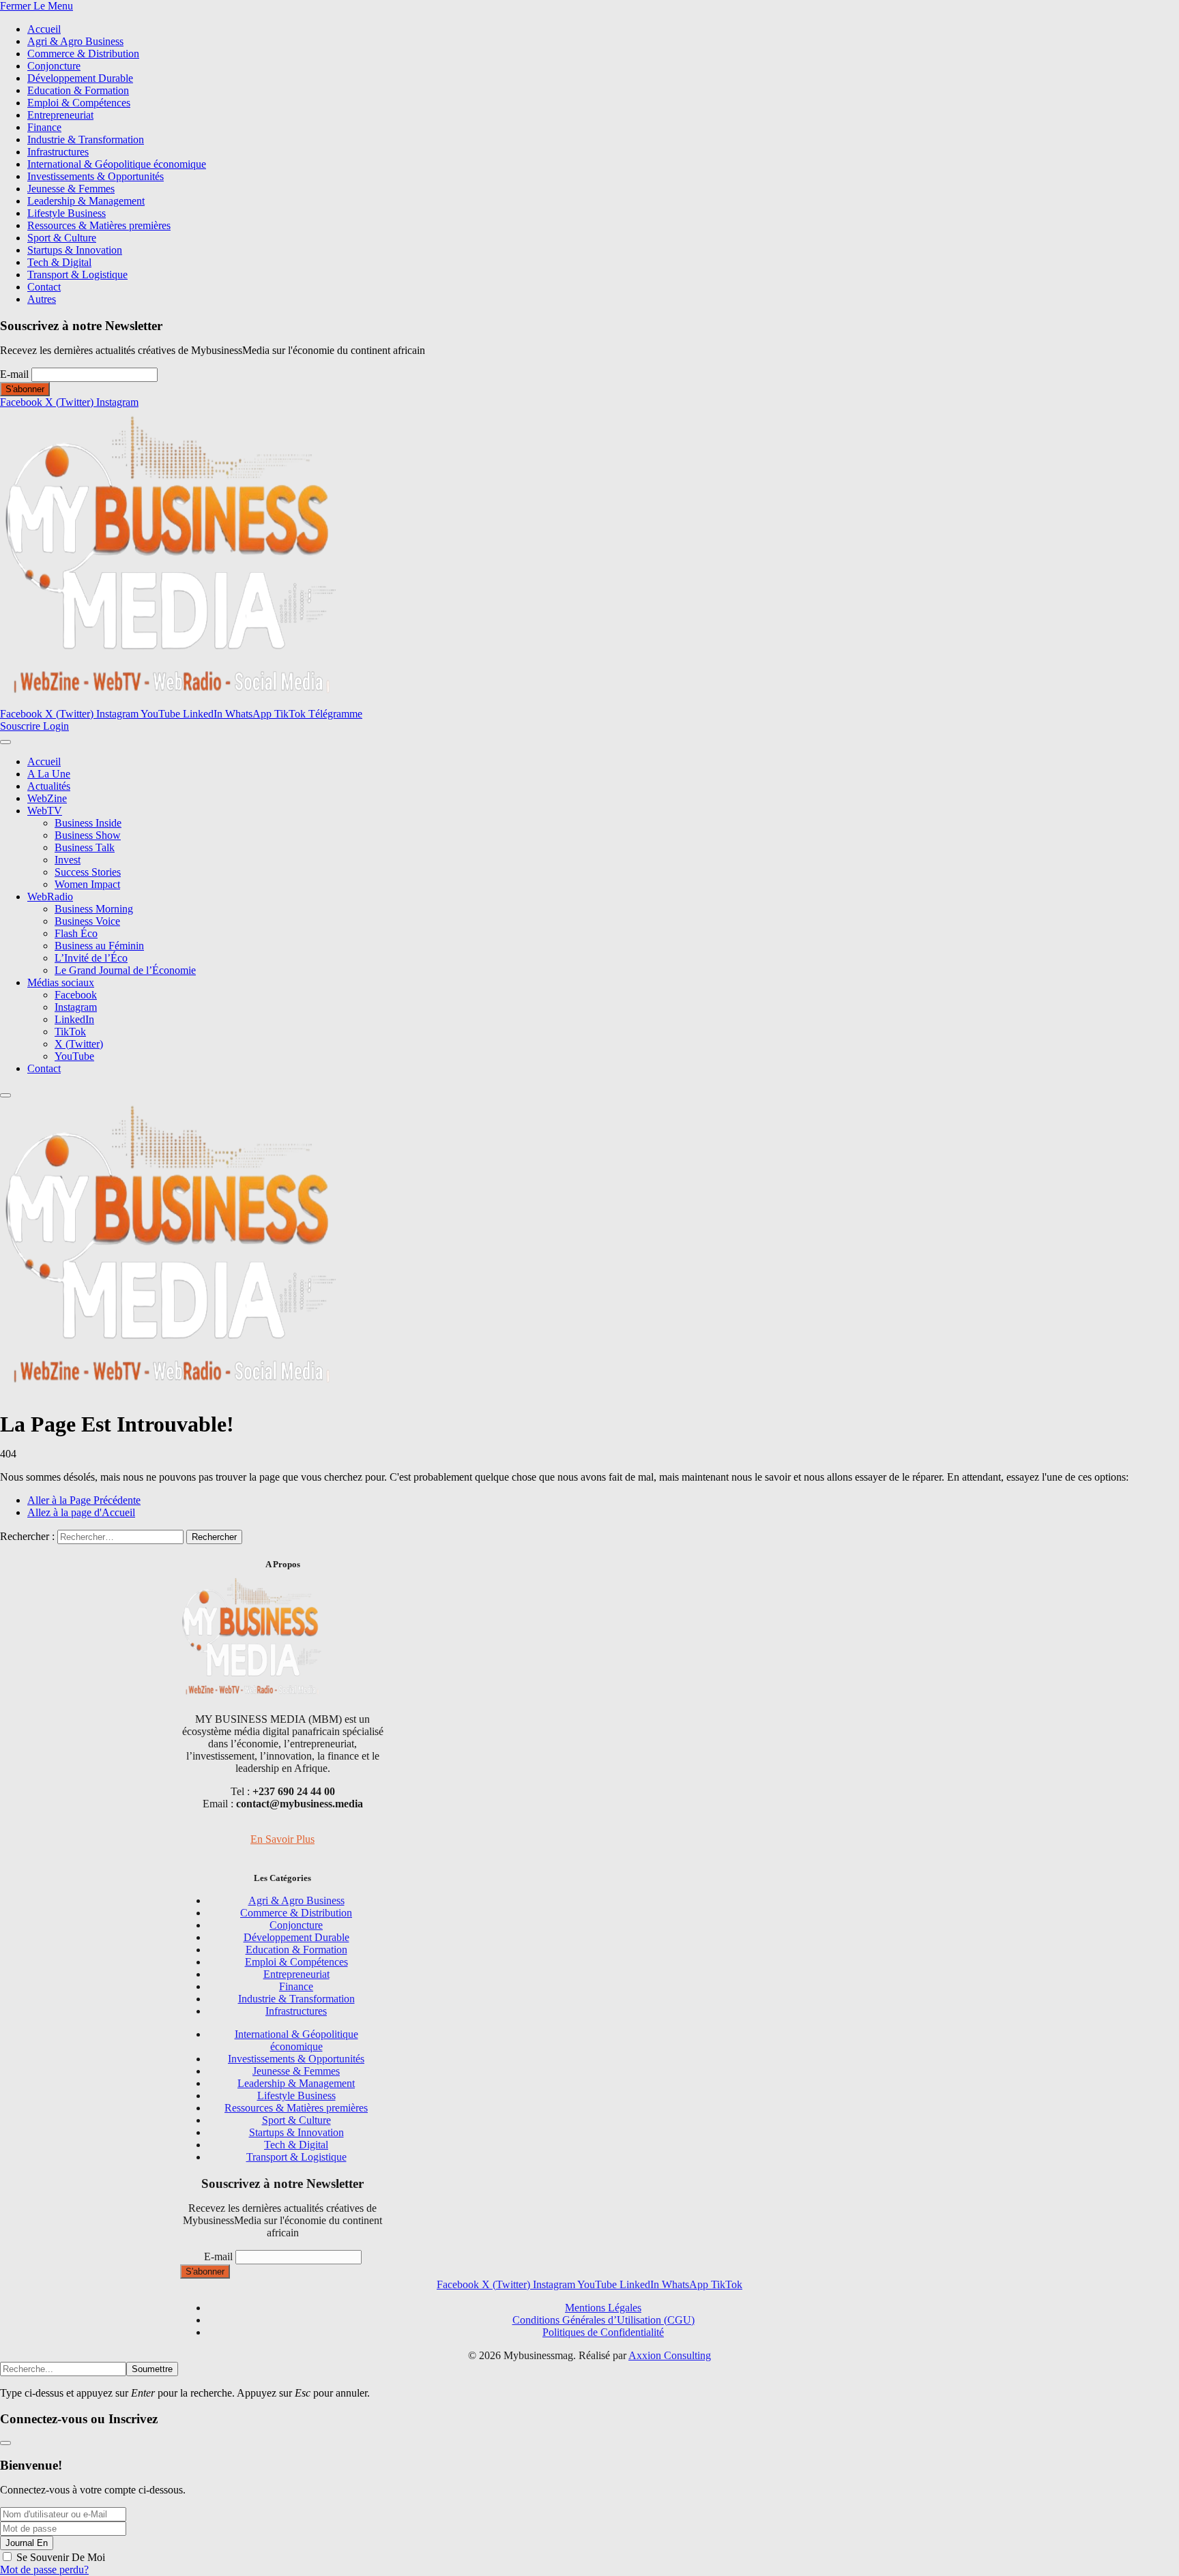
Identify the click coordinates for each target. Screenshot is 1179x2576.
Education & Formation (78, 90)
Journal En (27, 2543)
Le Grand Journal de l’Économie (125, 970)
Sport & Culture (62, 238)
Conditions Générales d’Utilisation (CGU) (603, 2320)
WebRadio (50, 897)
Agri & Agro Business (75, 41)
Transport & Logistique (77, 275)
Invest (68, 860)
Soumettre (152, 2369)
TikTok (70, 1032)
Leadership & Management (86, 201)
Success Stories (88, 872)
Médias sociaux (61, 982)
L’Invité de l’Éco (91, 958)
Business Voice (87, 921)
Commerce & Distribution (83, 54)
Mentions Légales (603, 2308)
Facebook (76, 995)
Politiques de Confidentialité (603, 2332)
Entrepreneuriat (60, 115)
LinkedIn (74, 1019)
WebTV (45, 811)
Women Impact (87, 884)
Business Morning (94, 909)
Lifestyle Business (67, 213)
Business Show (88, 835)
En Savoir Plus (282, 1839)
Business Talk (85, 847)
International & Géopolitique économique (117, 164)
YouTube (74, 1056)
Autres (42, 299)
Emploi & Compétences (79, 103)
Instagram (76, 1007)
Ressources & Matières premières (99, 225)
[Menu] (5, 742)
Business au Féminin (99, 946)
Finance (44, 127)
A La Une (49, 774)
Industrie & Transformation (86, 139)
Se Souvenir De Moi (61, 2557)
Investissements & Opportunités (96, 176)
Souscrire (21, 726)
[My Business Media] (171, 701)
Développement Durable (80, 78)
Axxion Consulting (670, 2355)
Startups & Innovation (75, 250)
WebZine (47, 798)
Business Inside (88, 823)
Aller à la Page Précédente (84, 1500)
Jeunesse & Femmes (71, 189)
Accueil (44, 29)
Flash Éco (76, 933)
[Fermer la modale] (5, 2443)
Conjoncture (54, 66)
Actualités (49, 786)
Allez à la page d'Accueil (81, 1512)
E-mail (14, 374)
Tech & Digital (59, 262)
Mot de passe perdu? (44, 2570)
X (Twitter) (79, 1044)
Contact (44, 287)
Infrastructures (58, 152)
